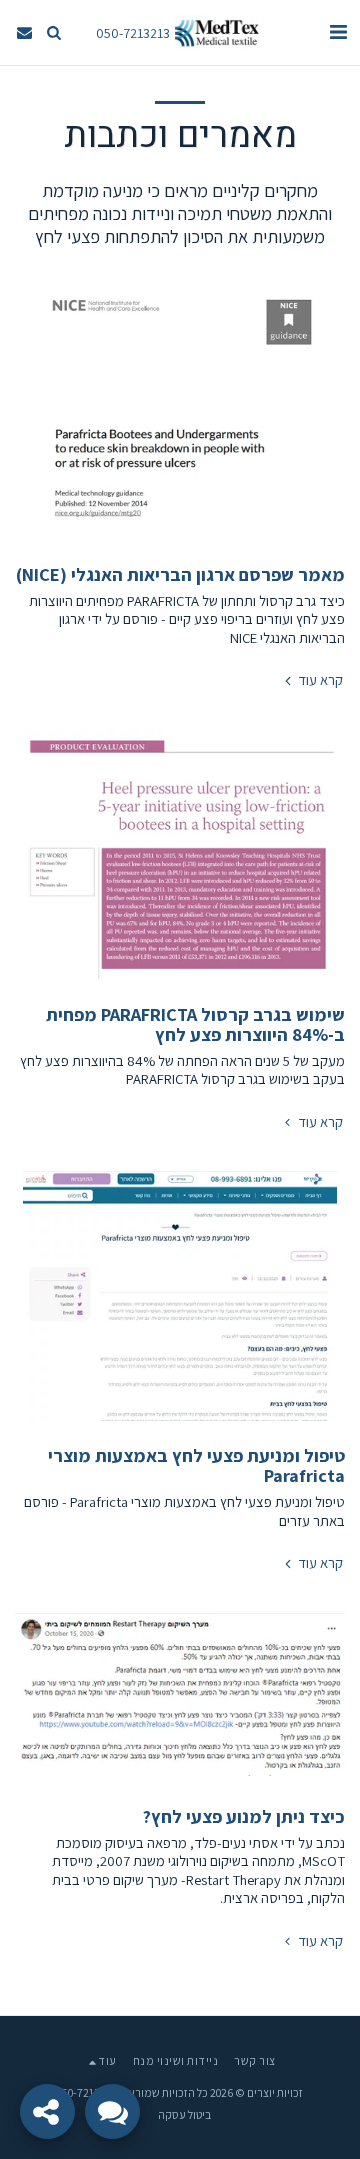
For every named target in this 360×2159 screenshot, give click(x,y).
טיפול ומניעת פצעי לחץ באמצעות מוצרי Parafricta (196, 1465)
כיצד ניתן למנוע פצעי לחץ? (244, 1816)
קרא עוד (319, 680)
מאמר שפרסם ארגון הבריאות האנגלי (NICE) (180, 574)
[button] (338, 32)
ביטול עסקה (184, 2114)
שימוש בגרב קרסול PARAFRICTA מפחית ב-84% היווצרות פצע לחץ (195, 1024)
